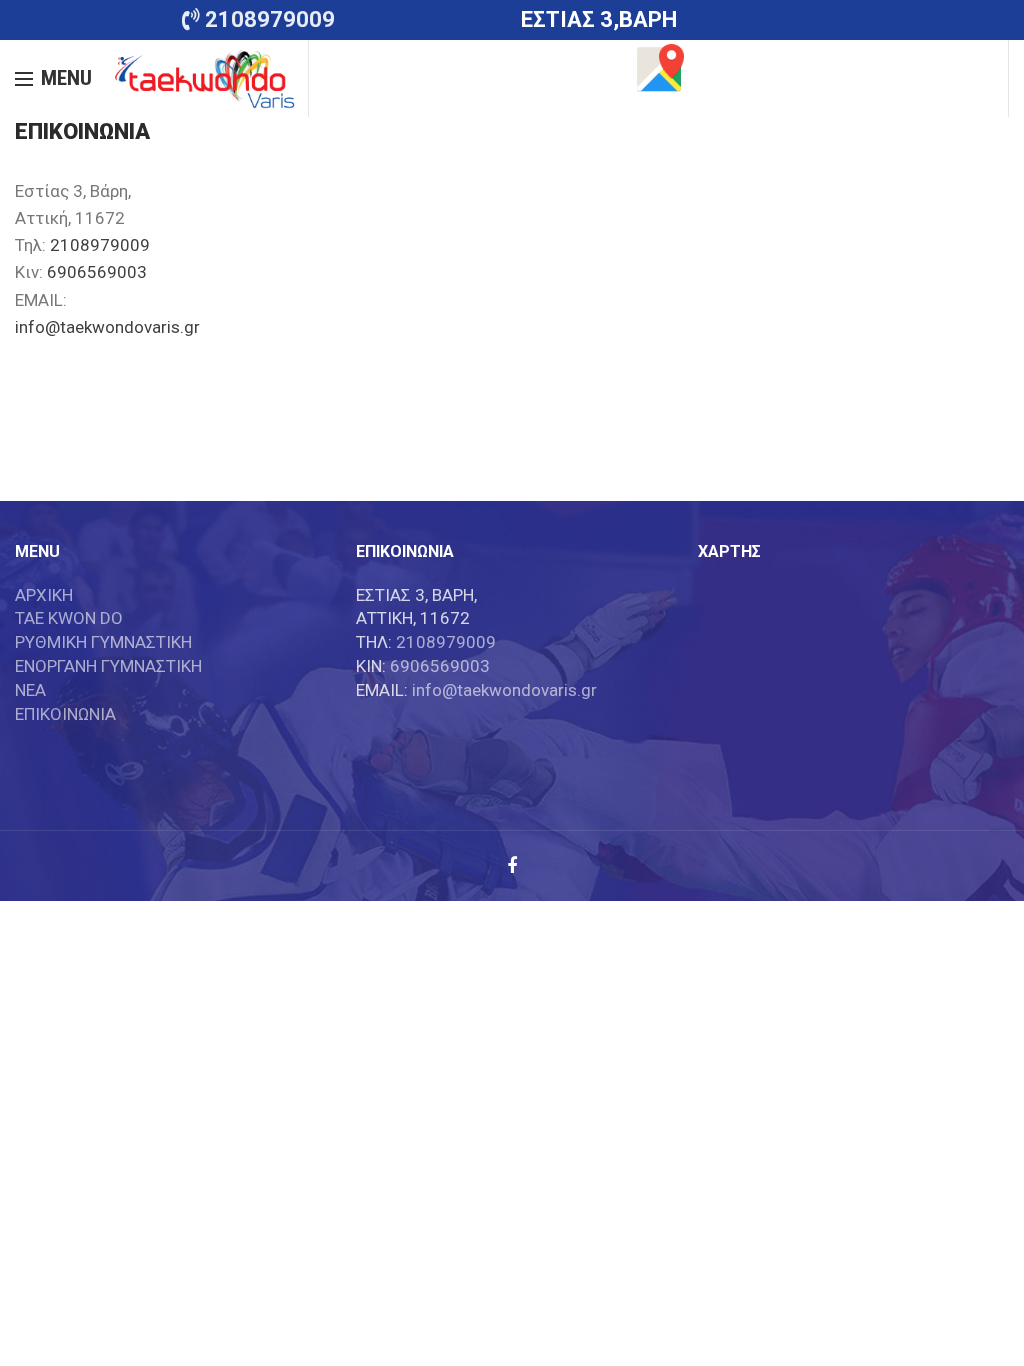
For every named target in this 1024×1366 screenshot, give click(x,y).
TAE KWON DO (69, 618)
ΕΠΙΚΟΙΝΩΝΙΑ (65, 714)
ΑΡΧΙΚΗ (44, 595)
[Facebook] (512, 866)
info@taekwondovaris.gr (107, 327)
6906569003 (97, 272)
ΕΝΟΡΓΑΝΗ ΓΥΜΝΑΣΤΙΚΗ (108, 666)
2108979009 (100, 245)
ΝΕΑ (30, 690)
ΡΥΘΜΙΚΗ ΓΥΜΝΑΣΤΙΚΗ (103, 642)
